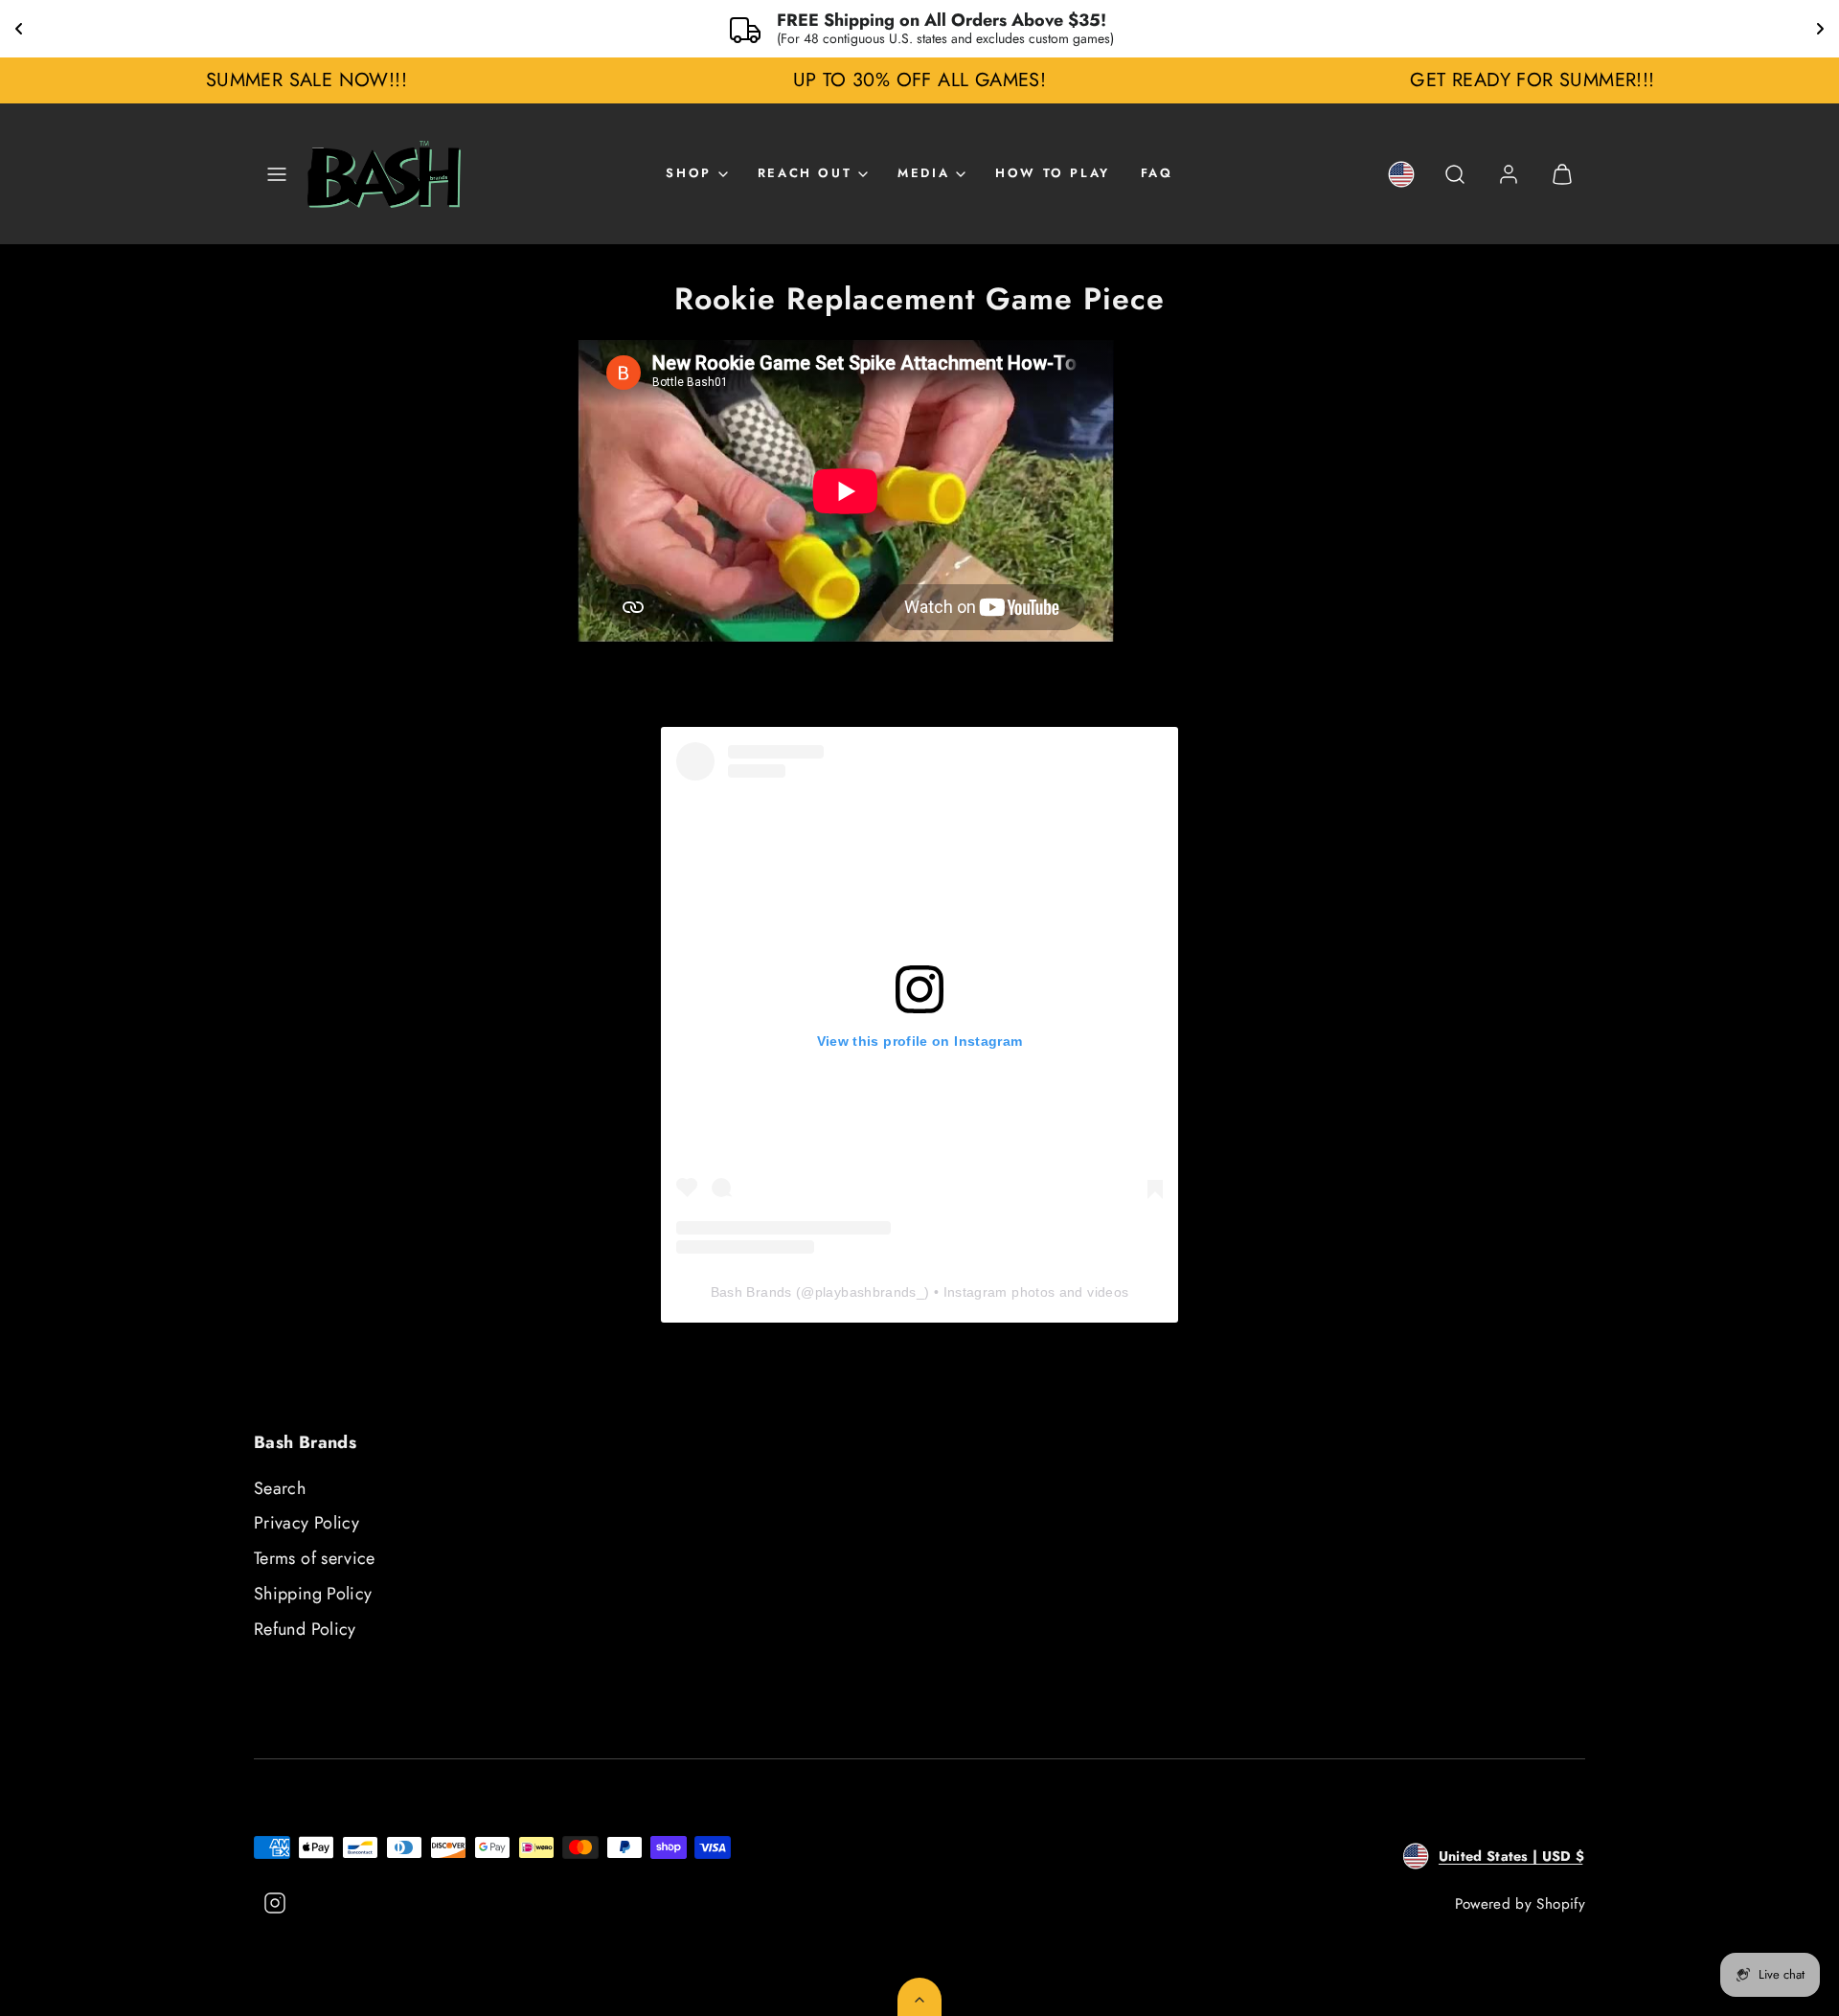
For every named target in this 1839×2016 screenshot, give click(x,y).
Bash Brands (751, 1292)
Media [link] (923, 173)
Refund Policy (305, 1629)
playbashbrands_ (870, 1292)
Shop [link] (688, 173)
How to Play (1053, 173)
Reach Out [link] (805, 173)
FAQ (1157, 173)
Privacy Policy (306, 1523)
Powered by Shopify (1520, 1904)
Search (280, 1488)
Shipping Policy (313, 1594)
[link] (1401, 174)
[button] (277, 174)
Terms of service (315, 1558)
